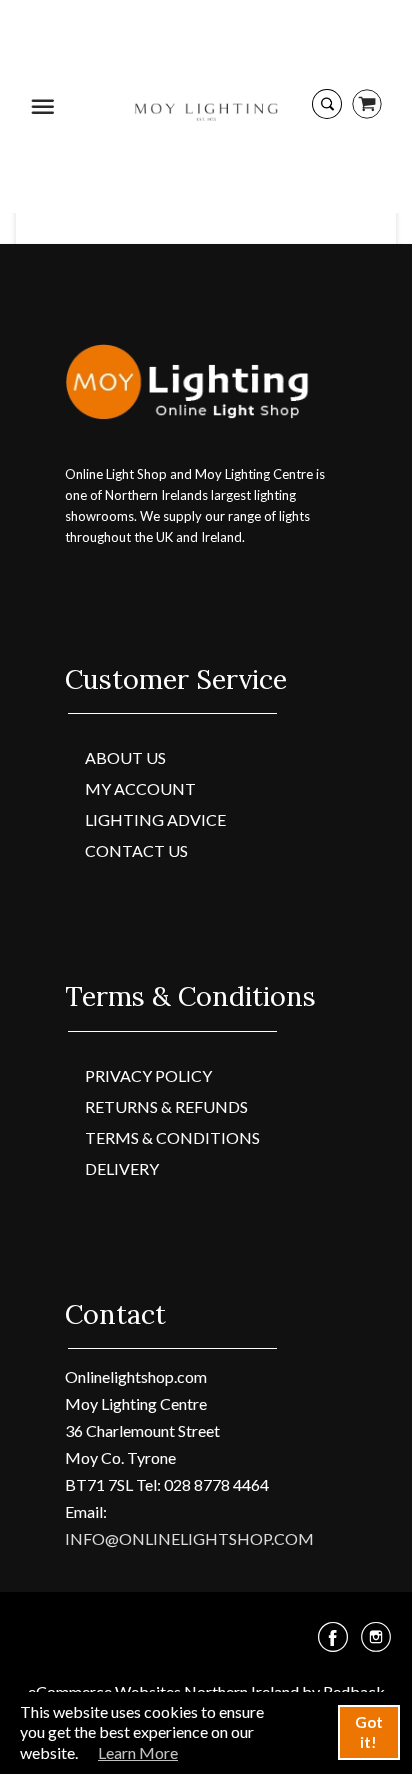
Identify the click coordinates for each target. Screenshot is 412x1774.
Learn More (138, 1752)
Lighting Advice (155, 819)
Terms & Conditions (172, 1137)
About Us (125, 757)
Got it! (369, 1732)
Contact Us (136, 850)
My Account (140, 788)
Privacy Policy (148, 1075)
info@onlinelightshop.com (189, 1538)
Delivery (122, 1168)
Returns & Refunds (166, 1106)
